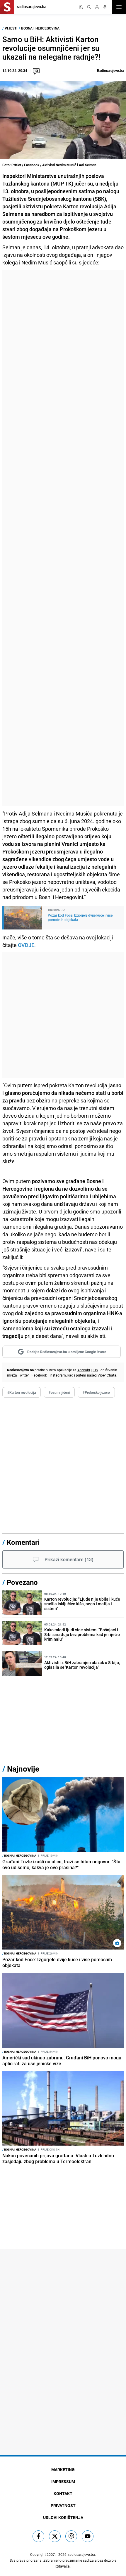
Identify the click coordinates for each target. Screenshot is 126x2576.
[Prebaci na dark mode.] (81, 7)
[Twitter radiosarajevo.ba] (55, 2536)
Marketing (63, 2469)
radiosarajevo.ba (82, 2554)
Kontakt (63, 2493)
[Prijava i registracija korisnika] (97, 7)
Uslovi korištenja (63, 2517)
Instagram (58, 1375)
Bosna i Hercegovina (40, 28)
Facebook (39, 1375)
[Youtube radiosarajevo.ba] (88, 2536)
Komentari (23, 1542)
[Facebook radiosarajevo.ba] (38, 2536)
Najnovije (23, 1769)
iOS (95, 1370)
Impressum (63, 2481)
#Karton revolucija (22, 1392)
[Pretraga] (89, 7)
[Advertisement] (63, 538)
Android (84, 1370)
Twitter (23, 1375)
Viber (102, 1375)
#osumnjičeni (59, 1392)
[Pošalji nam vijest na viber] (71, 2536)
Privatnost (63, 2505)
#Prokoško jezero (96, 1392)
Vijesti (11, 28)
